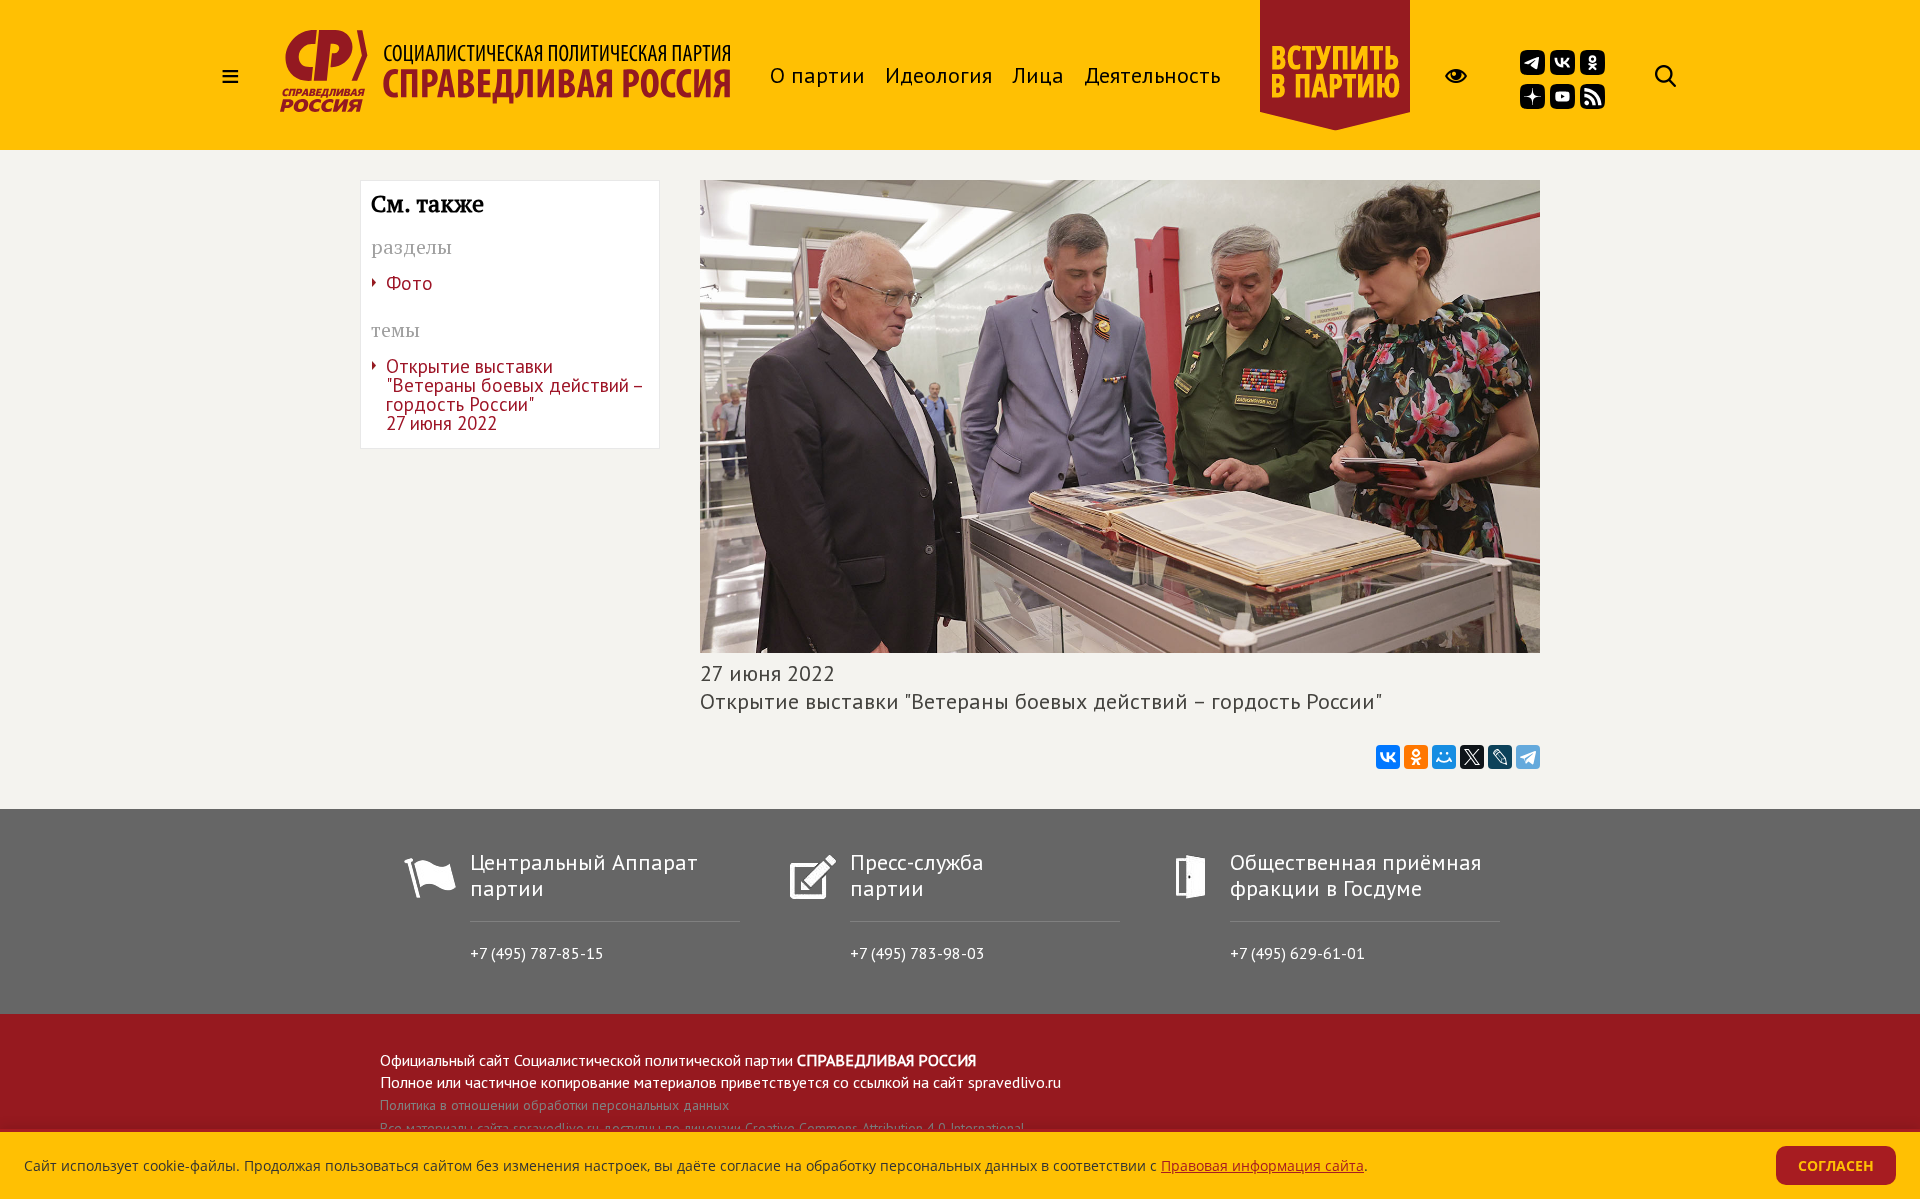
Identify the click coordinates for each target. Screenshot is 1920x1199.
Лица (1038, 75)
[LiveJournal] (1500, 757)
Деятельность (1152, 75)
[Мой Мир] (1444, 757)
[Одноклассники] (1416, 757)
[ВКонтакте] (1388, 757)
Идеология (938, 75)
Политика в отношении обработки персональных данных (554, 1105)
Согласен (1836, 1165)
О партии (817, 75)
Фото (409, 283)
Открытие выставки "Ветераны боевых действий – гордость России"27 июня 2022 (515, 394)
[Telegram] (1528, 757)
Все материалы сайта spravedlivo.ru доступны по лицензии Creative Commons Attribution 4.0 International (702, 1128)
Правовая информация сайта (1262, 1165)
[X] (1472, 757)
